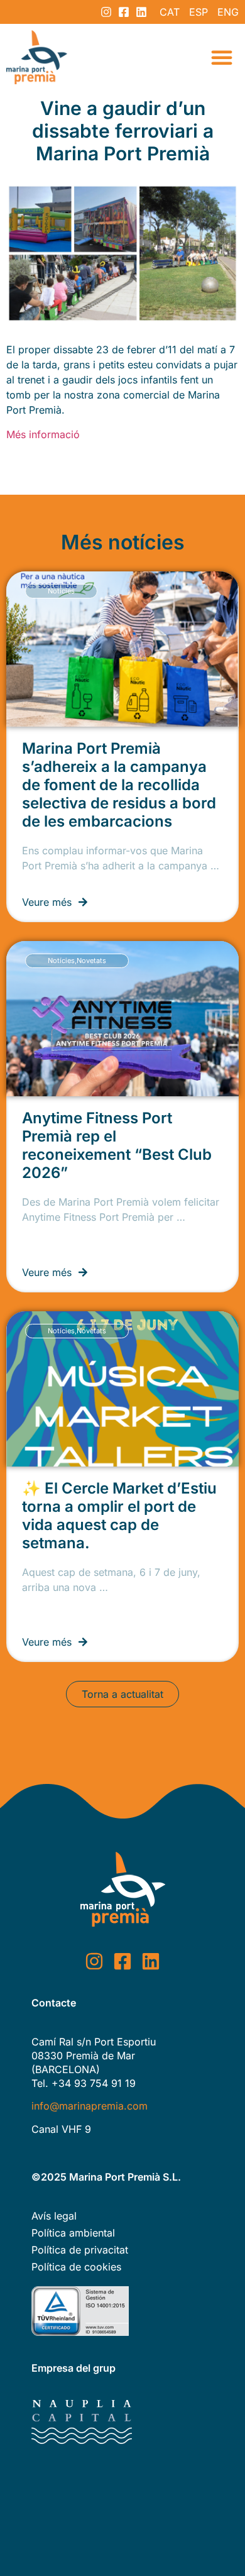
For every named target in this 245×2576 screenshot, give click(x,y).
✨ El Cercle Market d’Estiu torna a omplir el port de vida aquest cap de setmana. (119, 1516)
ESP (199, 12)
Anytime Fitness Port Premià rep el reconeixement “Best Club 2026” (117, 1145)
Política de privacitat (80, 2250)
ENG (228, 12)
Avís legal (54, 2216)
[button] (222, 57)
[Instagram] (106, 12)
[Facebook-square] (124, 12)
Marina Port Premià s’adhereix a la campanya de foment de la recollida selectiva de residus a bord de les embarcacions (119, 785)
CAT (170, 12)
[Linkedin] (141, 12)
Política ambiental (73, 2233)
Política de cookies (76, 2267)
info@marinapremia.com (90, 2106)
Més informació (46, 434)
